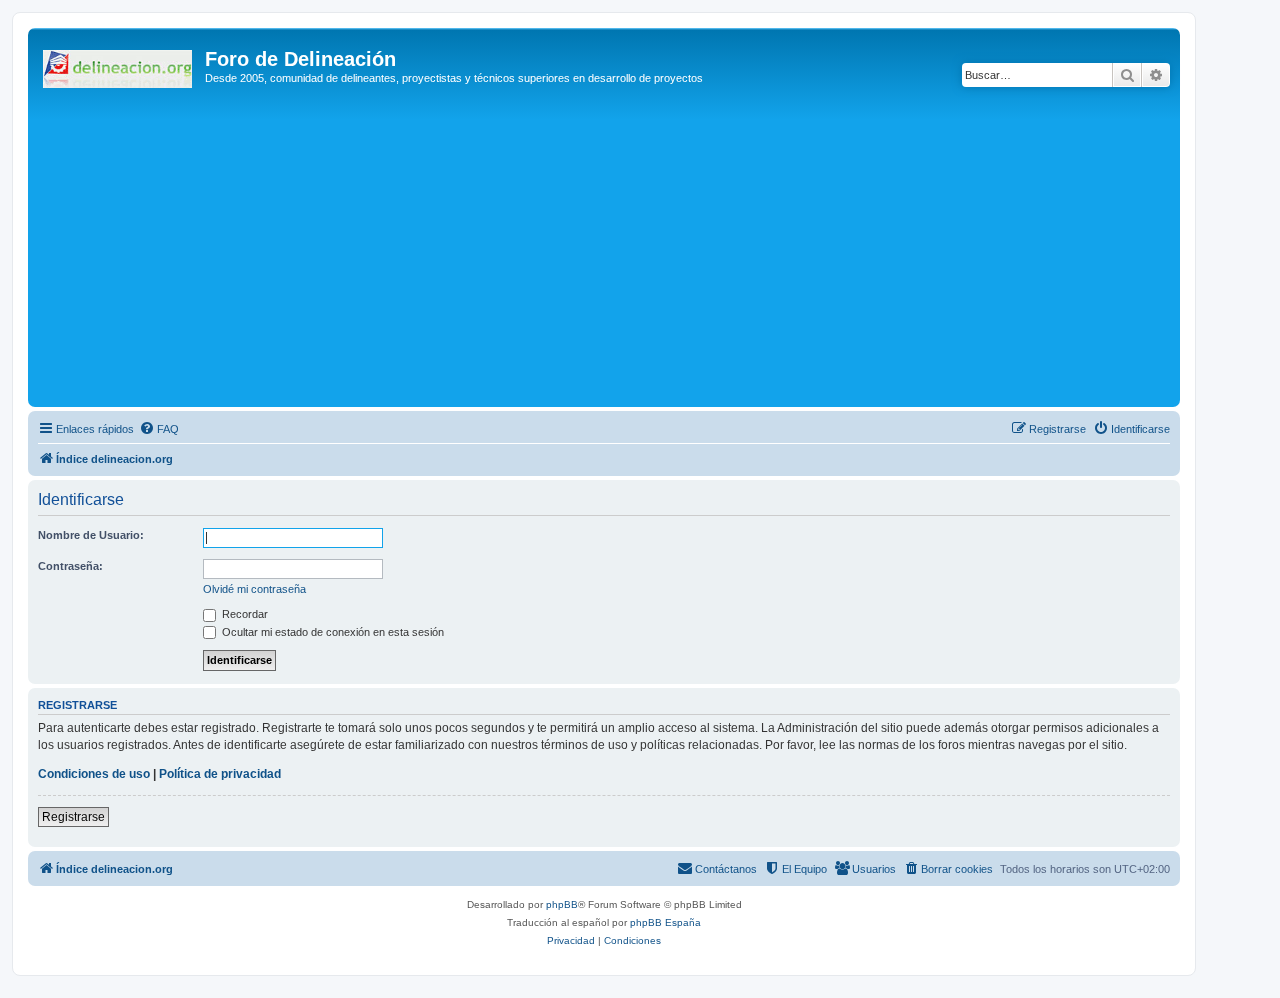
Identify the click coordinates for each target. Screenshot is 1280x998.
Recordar (243, 614)
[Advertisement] (633, 252)
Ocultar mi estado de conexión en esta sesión (331, 632)
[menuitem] (159, 429)
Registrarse (73, 817)
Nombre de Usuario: (91, 535)
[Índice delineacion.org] (119, 65)
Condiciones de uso (94, 774)
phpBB (562, 904)
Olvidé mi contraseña (254, 589)
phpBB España (665, 922)
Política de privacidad (220, 774)
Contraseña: (70, 566)
